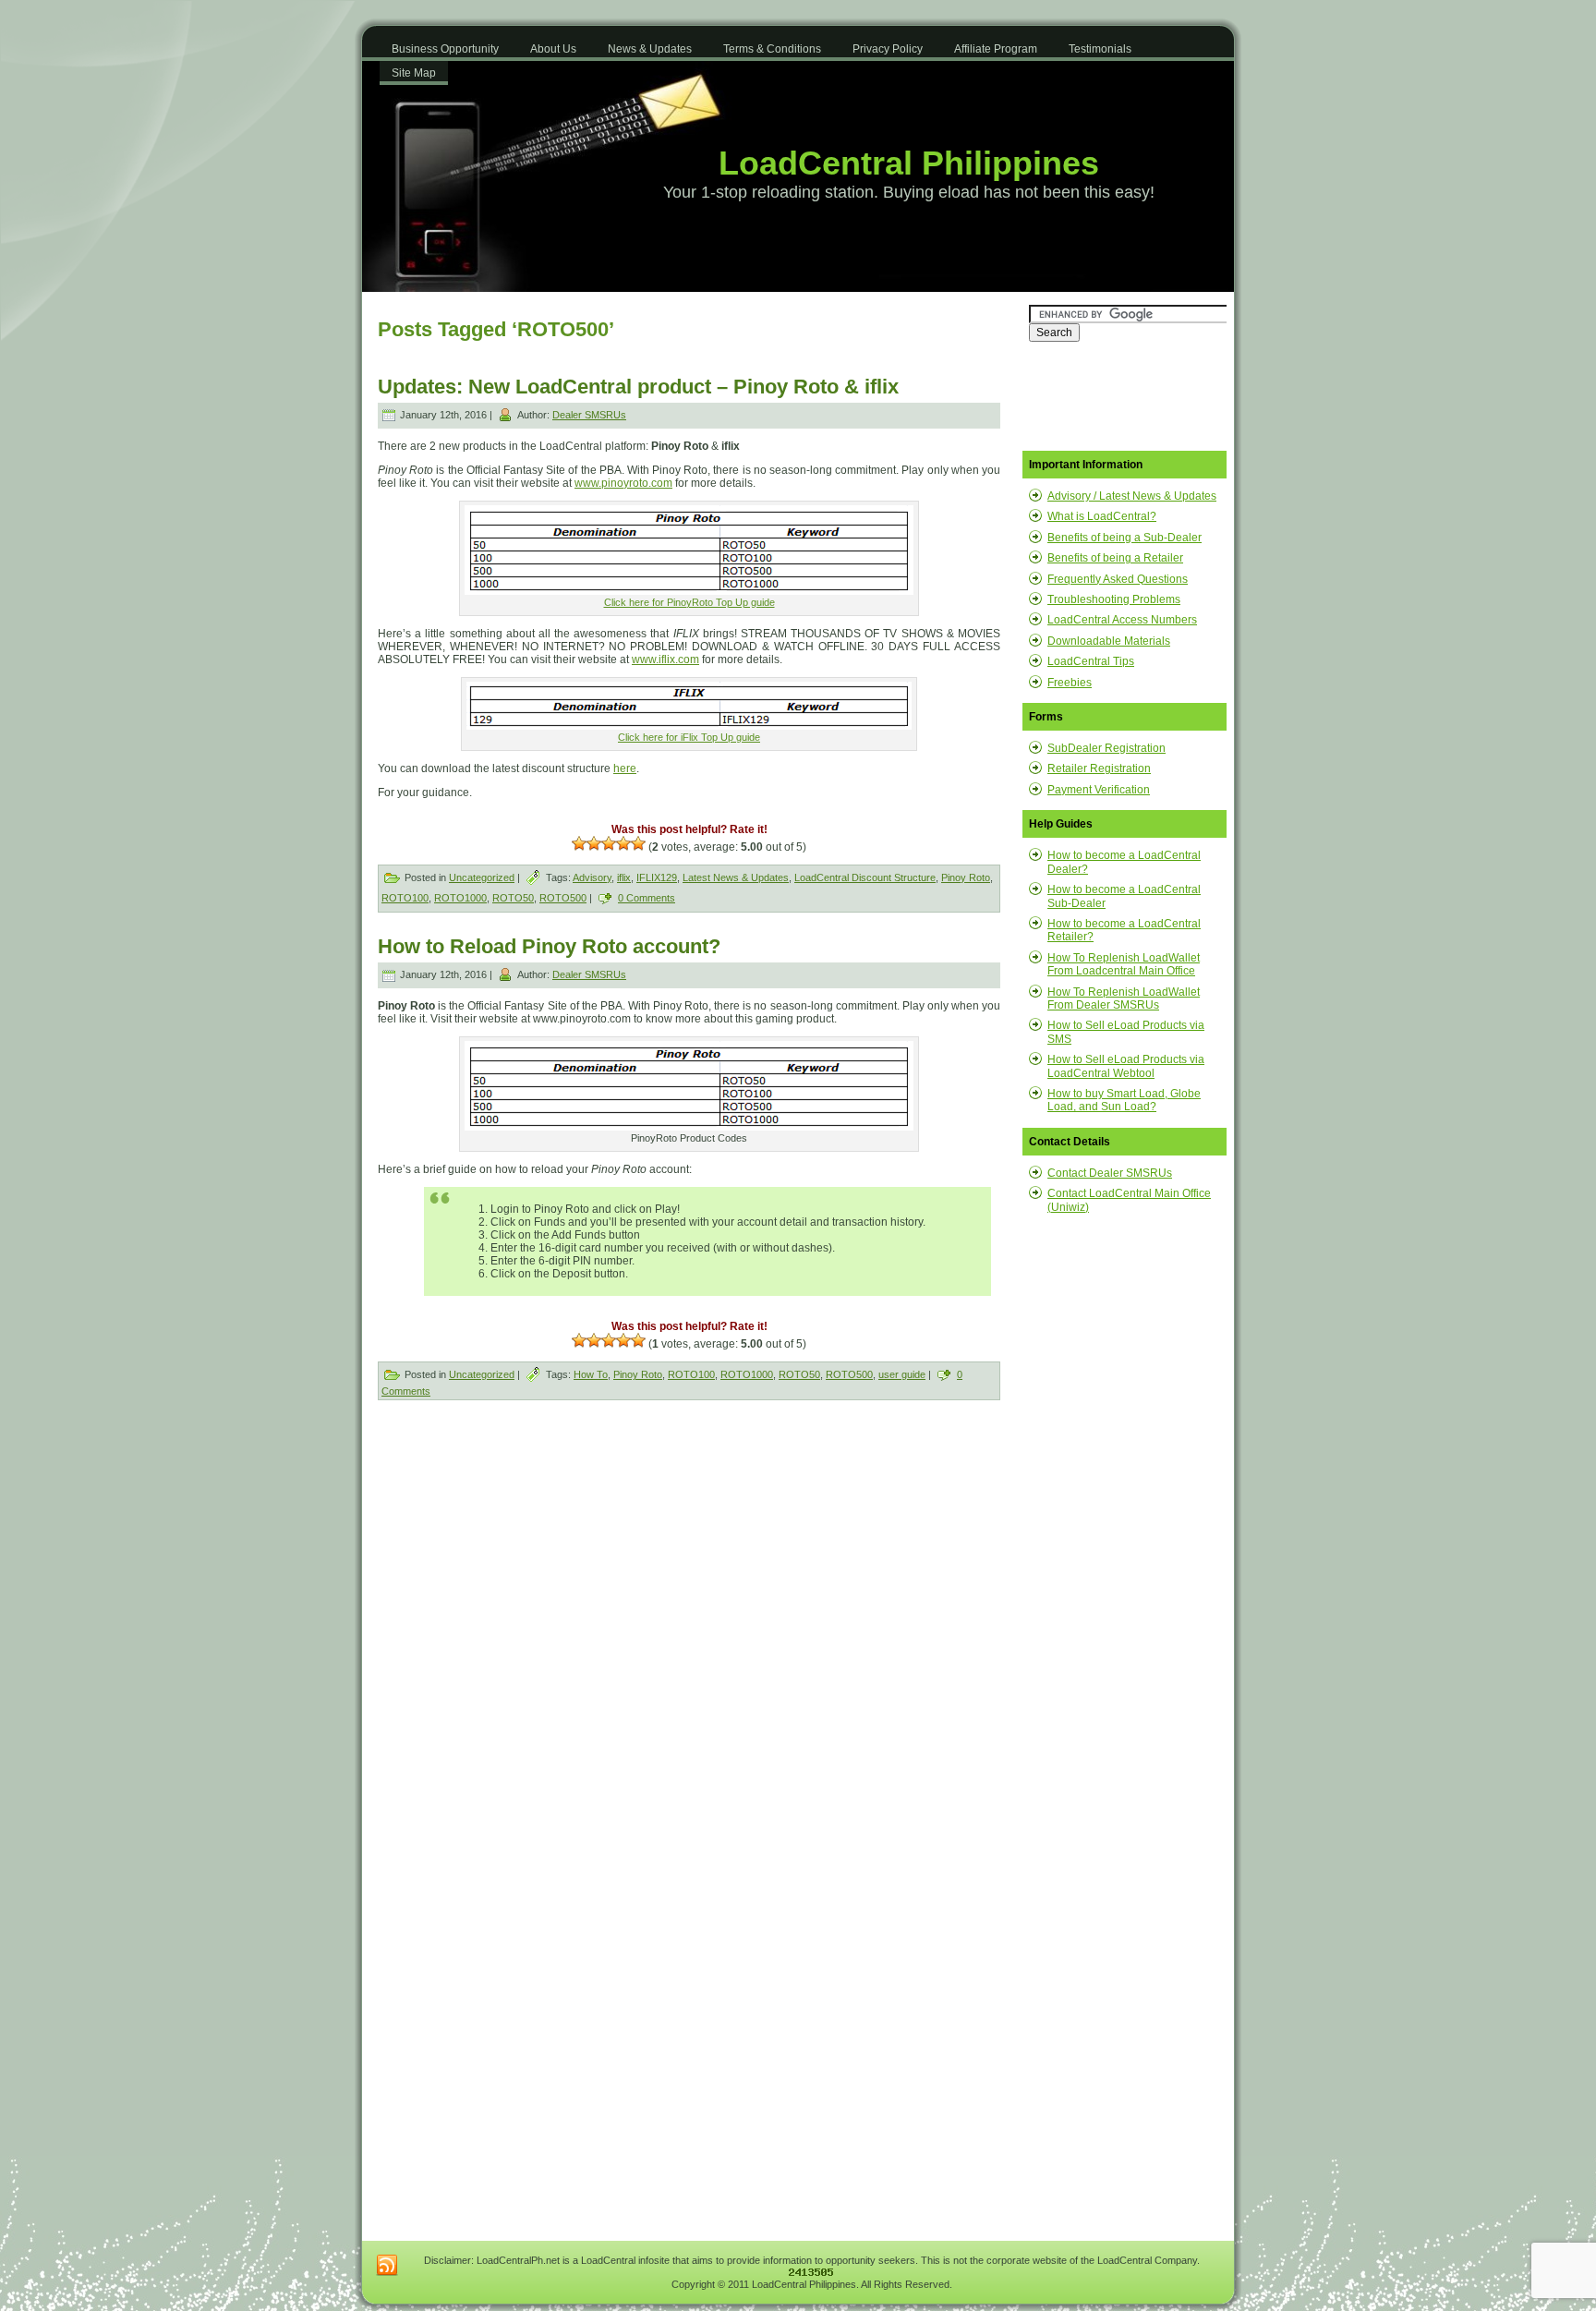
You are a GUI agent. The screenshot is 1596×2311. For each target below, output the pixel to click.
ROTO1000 (460, 898)
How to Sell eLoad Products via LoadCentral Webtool (1126, 1066)
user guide (902, 1374)
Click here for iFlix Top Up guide (689, 737)
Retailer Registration (1099, 768)
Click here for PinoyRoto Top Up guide (689, 602)
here (625, 768)
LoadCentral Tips (1091, 661)
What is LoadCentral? (1102, 516)
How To (591, 1374)
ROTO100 (405, 898)
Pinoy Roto (966, 877)
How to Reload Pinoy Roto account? (549, 946)
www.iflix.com (665, 659)
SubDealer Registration (1106, 748)
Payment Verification (1099, 790)
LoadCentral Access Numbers (1122, 620)
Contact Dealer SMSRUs (1110, 1173)
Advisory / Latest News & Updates (1132, 496)
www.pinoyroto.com (623, 483)
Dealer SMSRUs (589, 415)
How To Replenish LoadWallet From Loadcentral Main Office (1124, 964)
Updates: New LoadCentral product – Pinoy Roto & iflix (638, 387)
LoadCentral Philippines (909, 163)
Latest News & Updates (736, 877)
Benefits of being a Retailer (1115, 558)
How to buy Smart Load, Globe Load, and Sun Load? (1124, 1100)
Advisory (592, 877)
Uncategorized (482, 877)
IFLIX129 (657, 877)
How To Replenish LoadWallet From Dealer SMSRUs (1124, 998)
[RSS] (387, 2266)
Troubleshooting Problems (1114, 599)
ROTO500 (563, 898)
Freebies (1070, 683)
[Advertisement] (536, 1554)
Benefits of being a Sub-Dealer (1124, 538)
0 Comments (647, 898)
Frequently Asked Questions (1118, 579)
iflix (624, 877)
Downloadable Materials (1109, 641)
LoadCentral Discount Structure (865, 877)
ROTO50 (513, 898)
